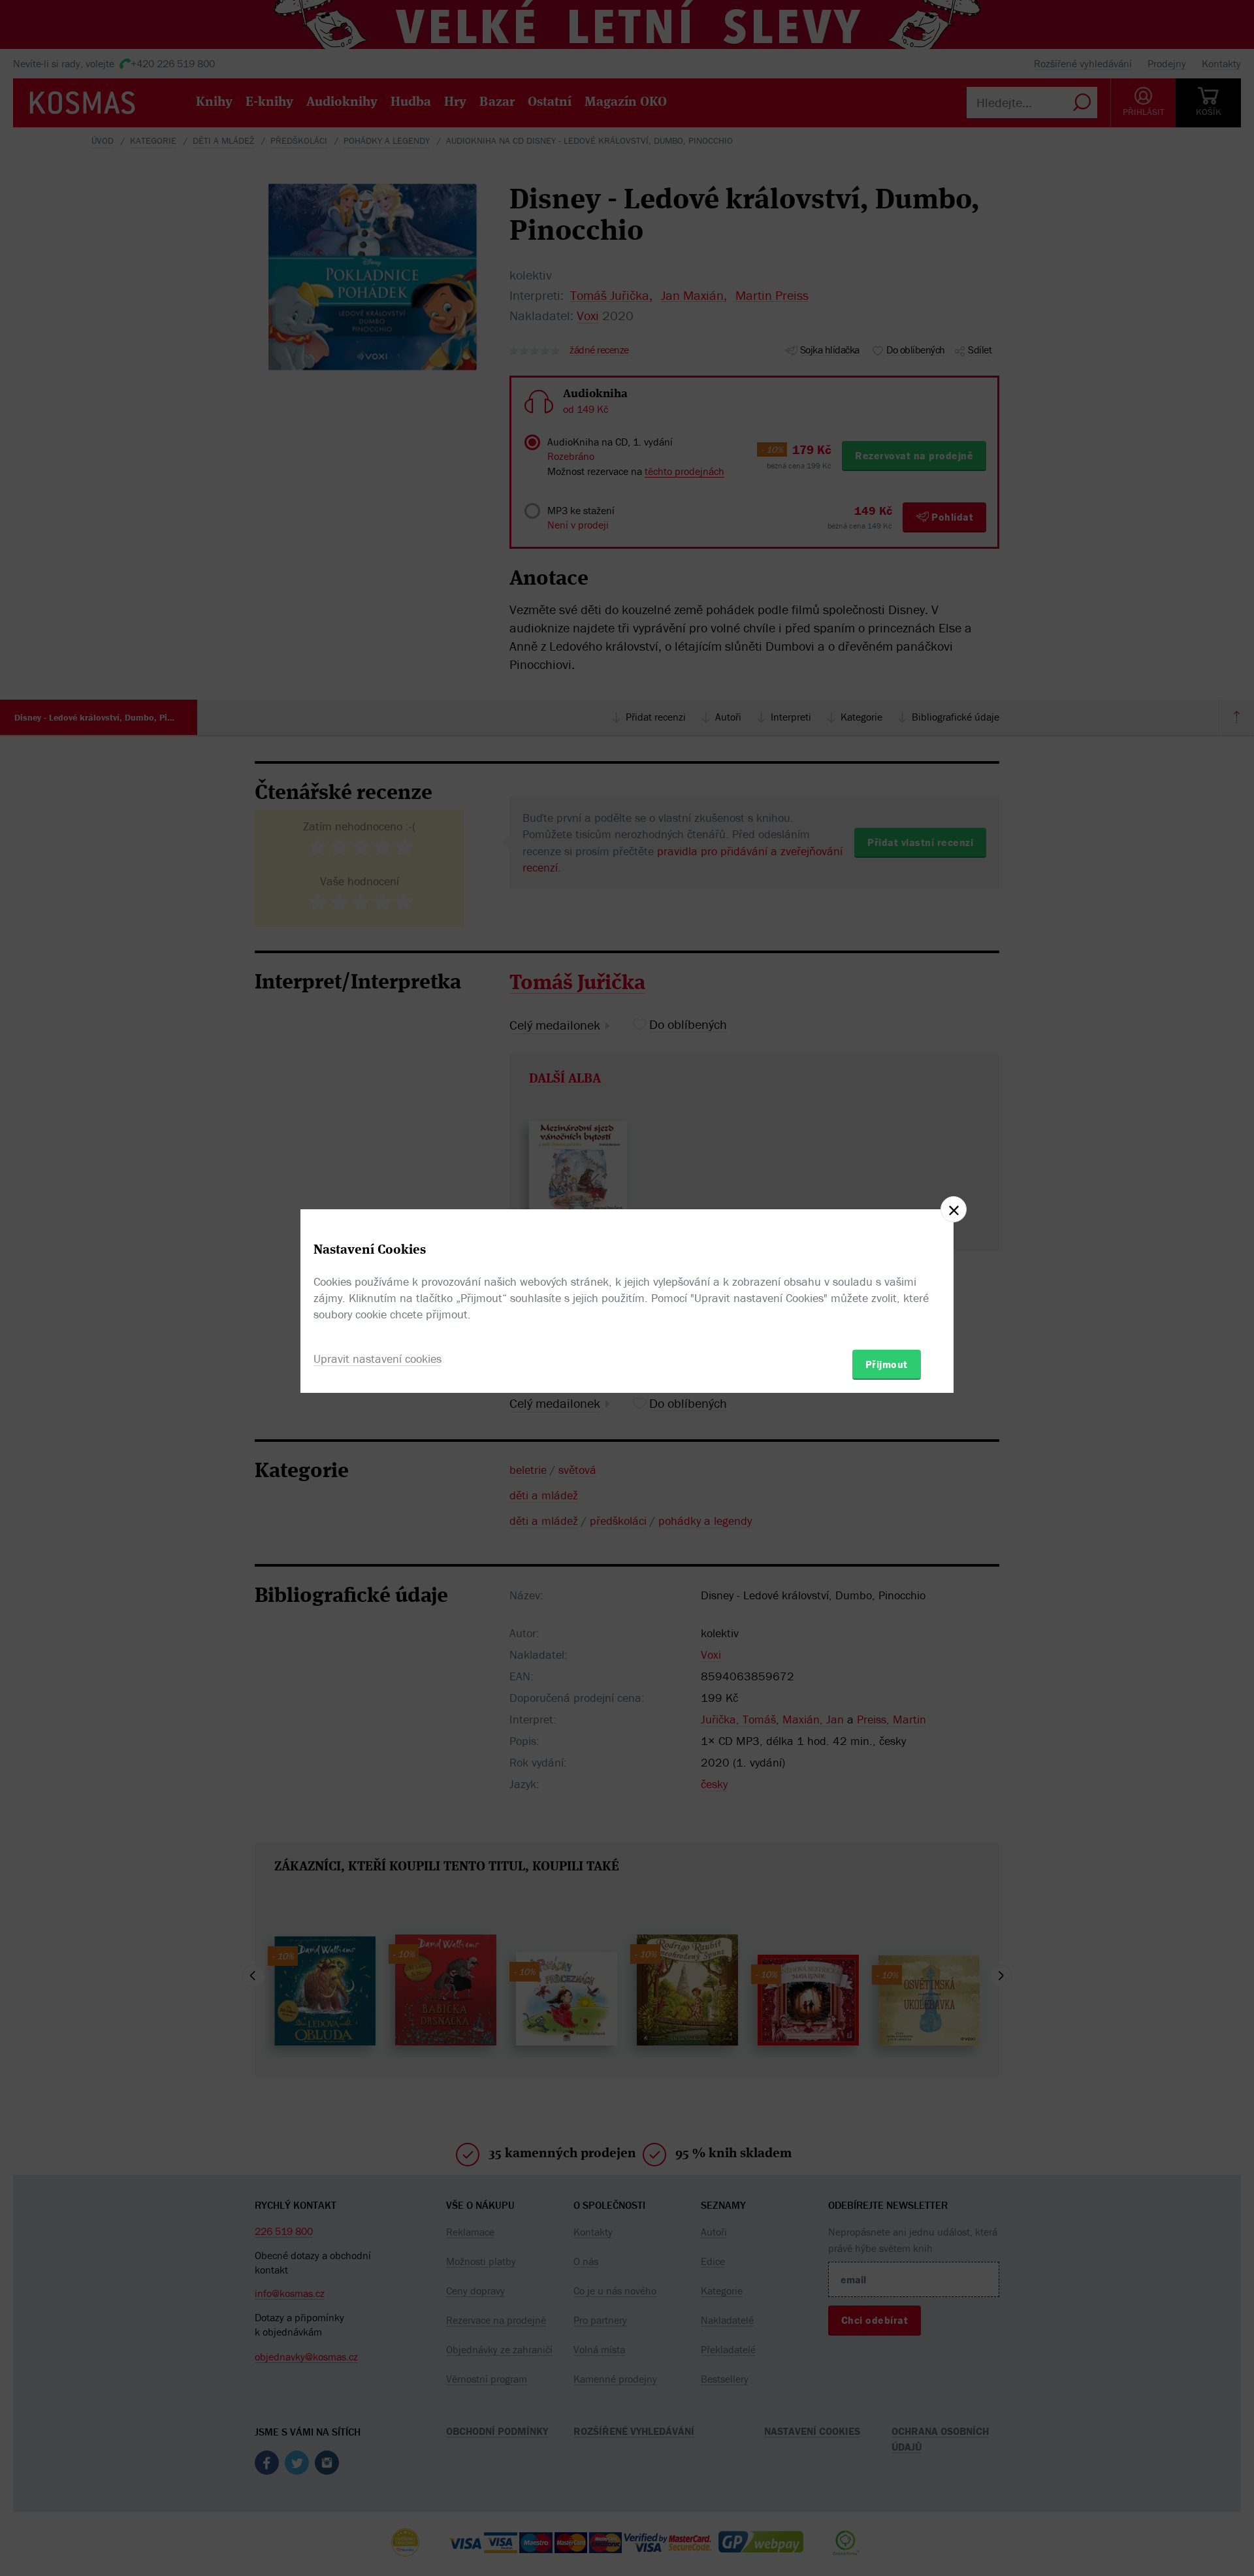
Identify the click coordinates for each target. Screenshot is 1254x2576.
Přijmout (887, 1364)
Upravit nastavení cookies (378, 1359)
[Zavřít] (954, 1209)
